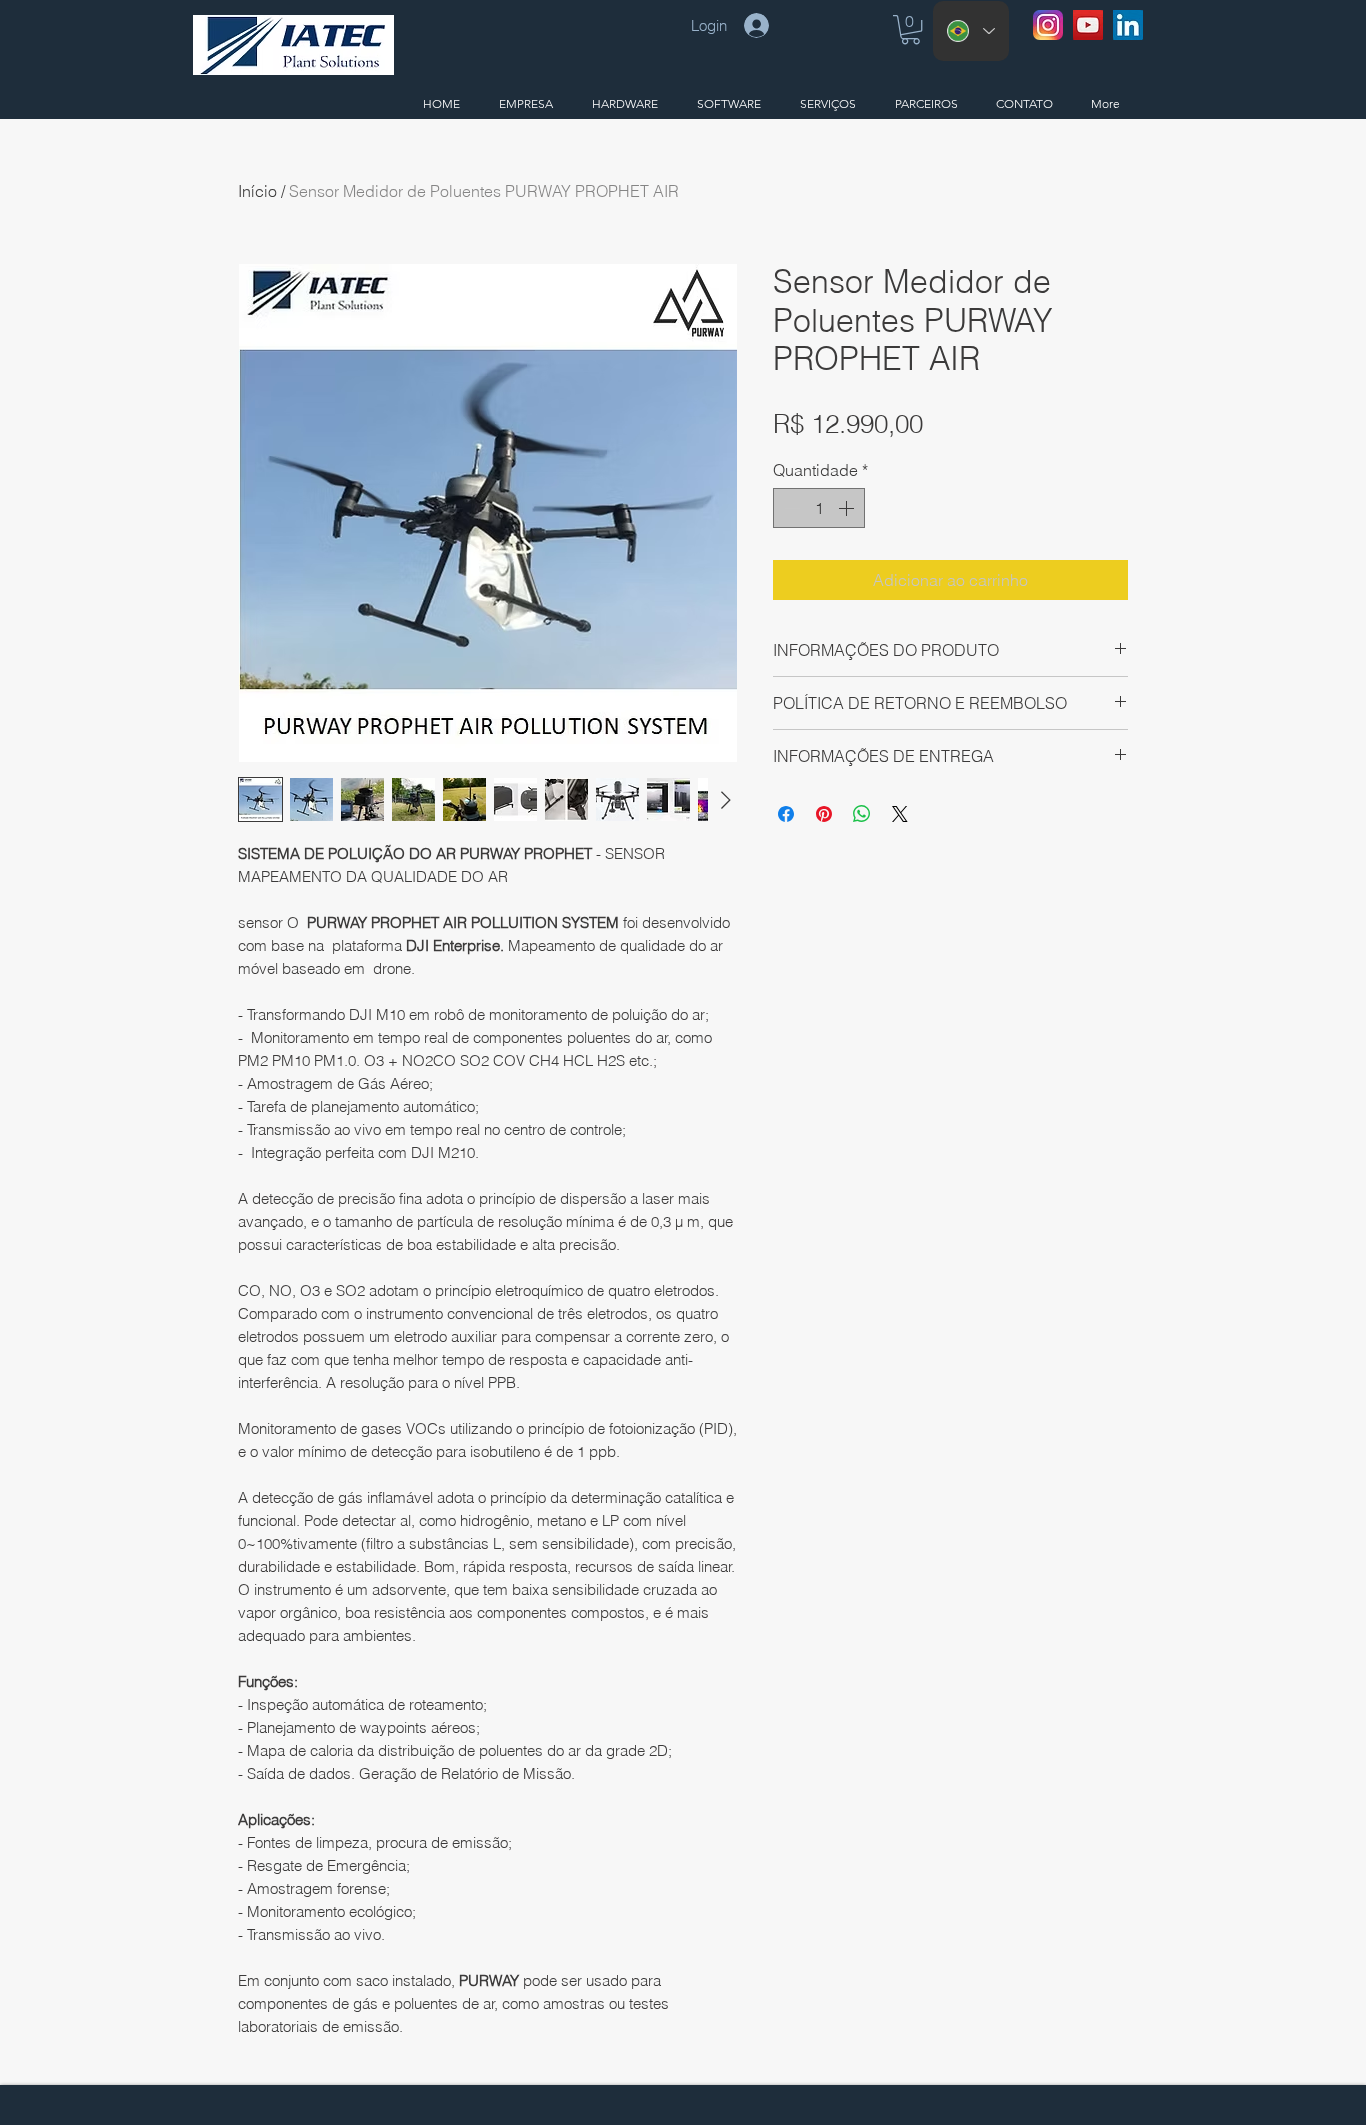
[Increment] (848, 508)
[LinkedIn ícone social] (1128, 25)
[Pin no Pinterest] (824, 814)
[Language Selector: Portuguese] (971, 31)
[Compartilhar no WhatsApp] (862, 814)
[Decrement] (790, 508)
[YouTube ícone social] (1088, 25)
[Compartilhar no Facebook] (786, 814)
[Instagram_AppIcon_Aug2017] (1048, 25)
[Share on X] (900, 814)
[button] (910, 29)
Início (257, 191)
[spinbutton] (819, 508)
